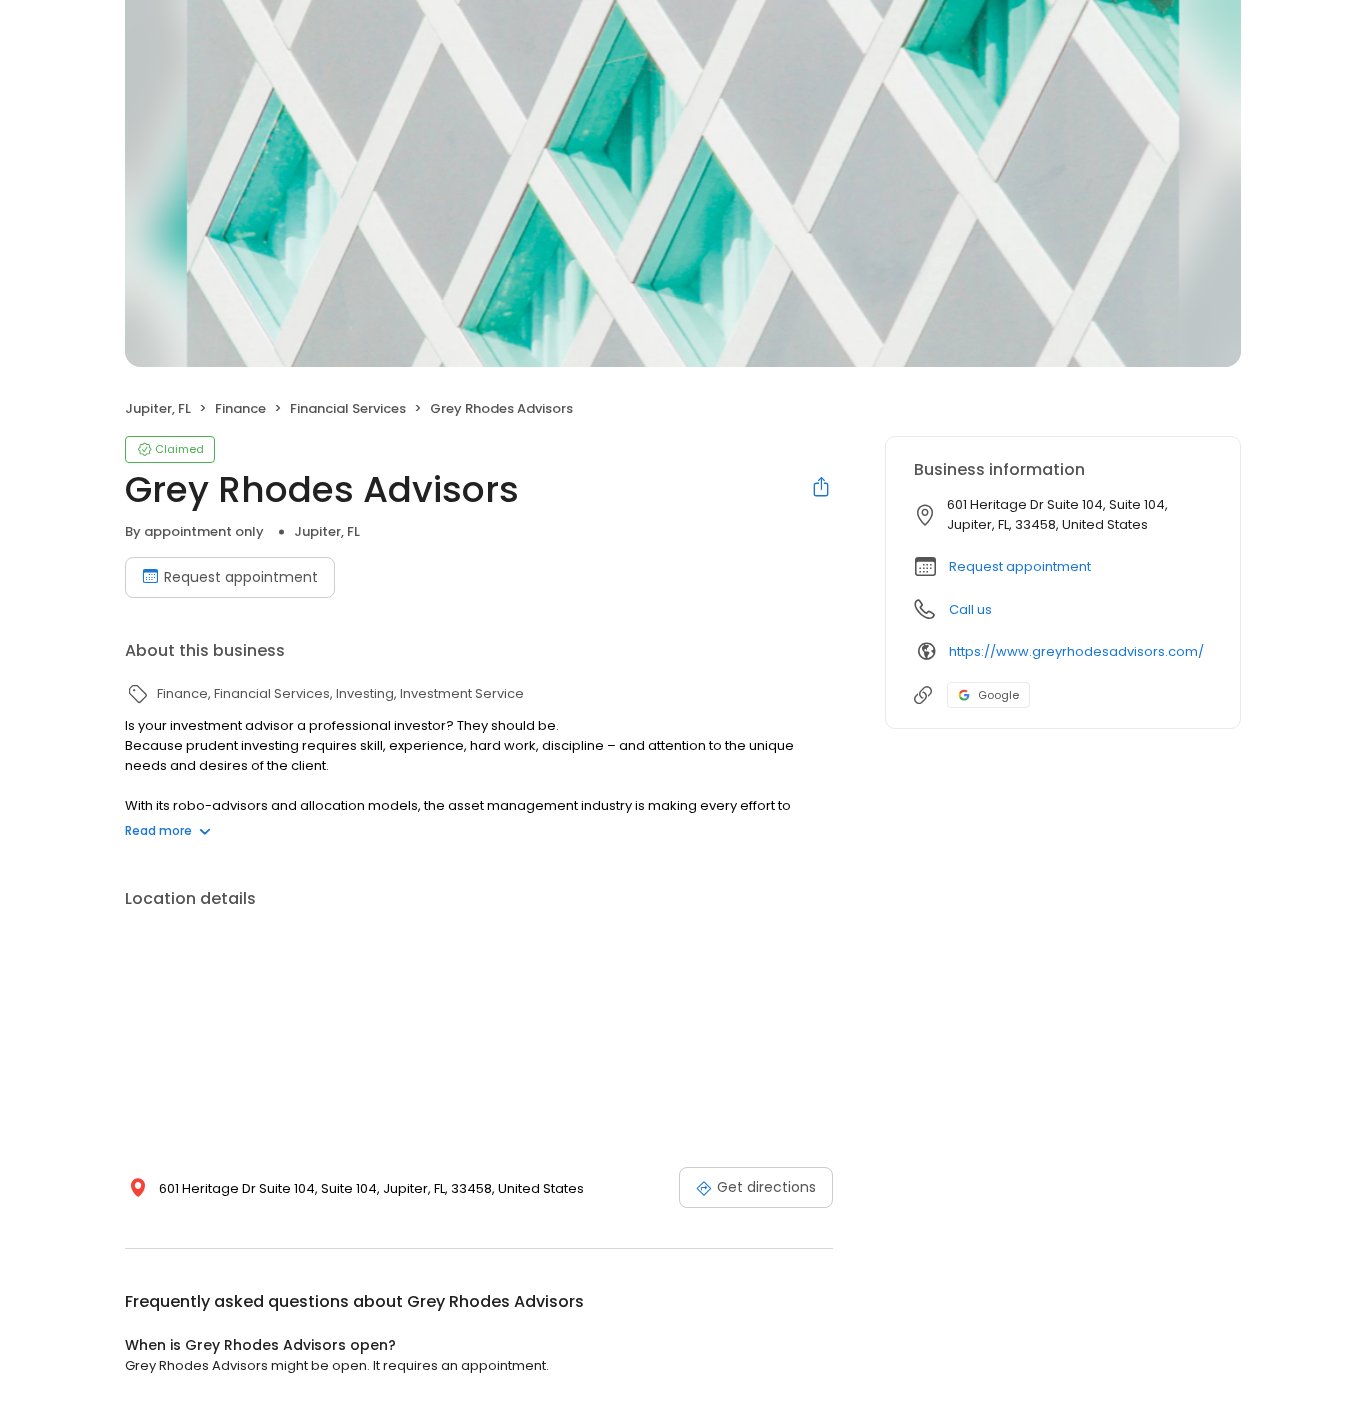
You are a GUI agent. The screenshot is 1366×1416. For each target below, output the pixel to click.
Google (998, 695)
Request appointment (241, 577)
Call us (970, 609)
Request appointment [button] (1020, 566)
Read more (158, 830)
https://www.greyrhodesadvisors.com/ (1076, 651)
